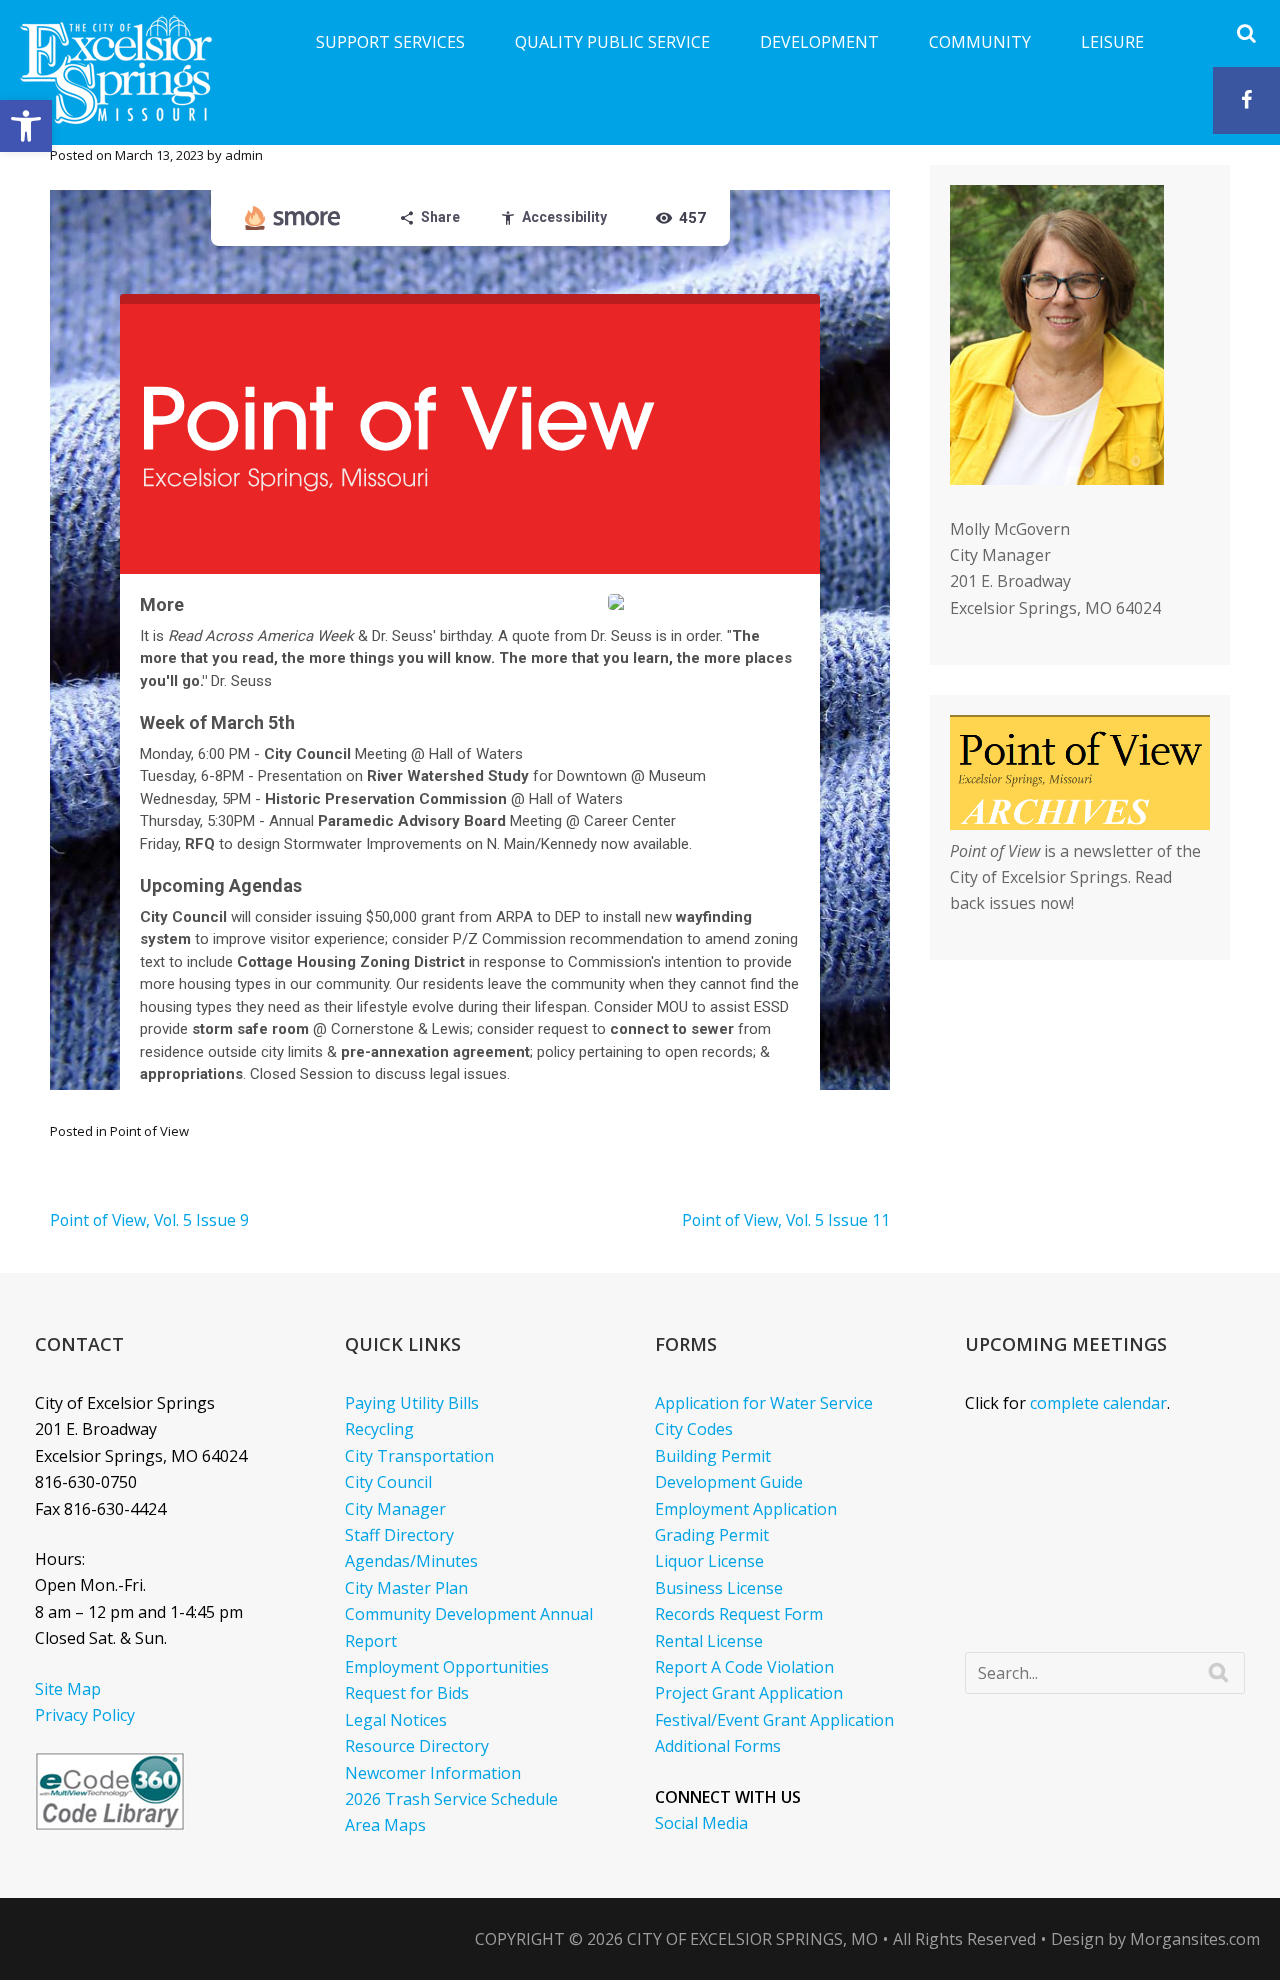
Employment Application (746, 1509)
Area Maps (385, 1825)
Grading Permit (712, 1535)
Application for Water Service (764, 1403)
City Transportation (419, 1456)
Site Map (68, 1689)
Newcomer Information (433, 1773)
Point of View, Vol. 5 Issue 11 (786, 1220)
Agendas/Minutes (411, 1561)
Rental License (709, 1641)
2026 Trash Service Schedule (451, 1799)
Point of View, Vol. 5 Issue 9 (149, 1220)
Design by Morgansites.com (1155, 1939)
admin (244, 155)
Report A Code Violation (744, 1667)
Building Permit (713, 1456)
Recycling (379, 1429)
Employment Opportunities (447, 1667)
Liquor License (709, 1561)
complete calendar (1098, 1403)
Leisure (1112, 42)
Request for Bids (407, 1693)
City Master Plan (406, 1588)
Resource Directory (417, 1746)
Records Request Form (739, 1614)
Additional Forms (718, 1746)
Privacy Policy (85, 1715)
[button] (26, 126)
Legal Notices (396, 1720)
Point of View (149, 1131)
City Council (388, 1482)
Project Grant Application (749, 1693)
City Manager (395, 1509)
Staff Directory (399, 1535)
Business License (719, 1588)
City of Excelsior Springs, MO (752, 1939)
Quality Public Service (612, 42)
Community (980, 42)
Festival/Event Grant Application (774, 1720)
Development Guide (729, 1482)
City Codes (694, 1429)
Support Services (390, 42)
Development (819, 42)
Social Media (701, 1823)
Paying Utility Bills (412, 1403)
